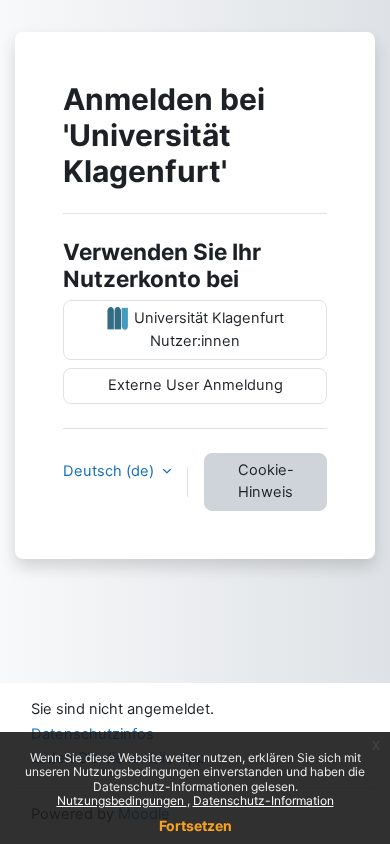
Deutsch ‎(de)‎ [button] (110, 471)
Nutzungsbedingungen (122, 800)
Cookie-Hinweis (266, 481)
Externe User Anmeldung (195, 385)
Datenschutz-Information (263, 800)
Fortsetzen (195, 825)
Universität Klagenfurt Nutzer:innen (207, 329)
